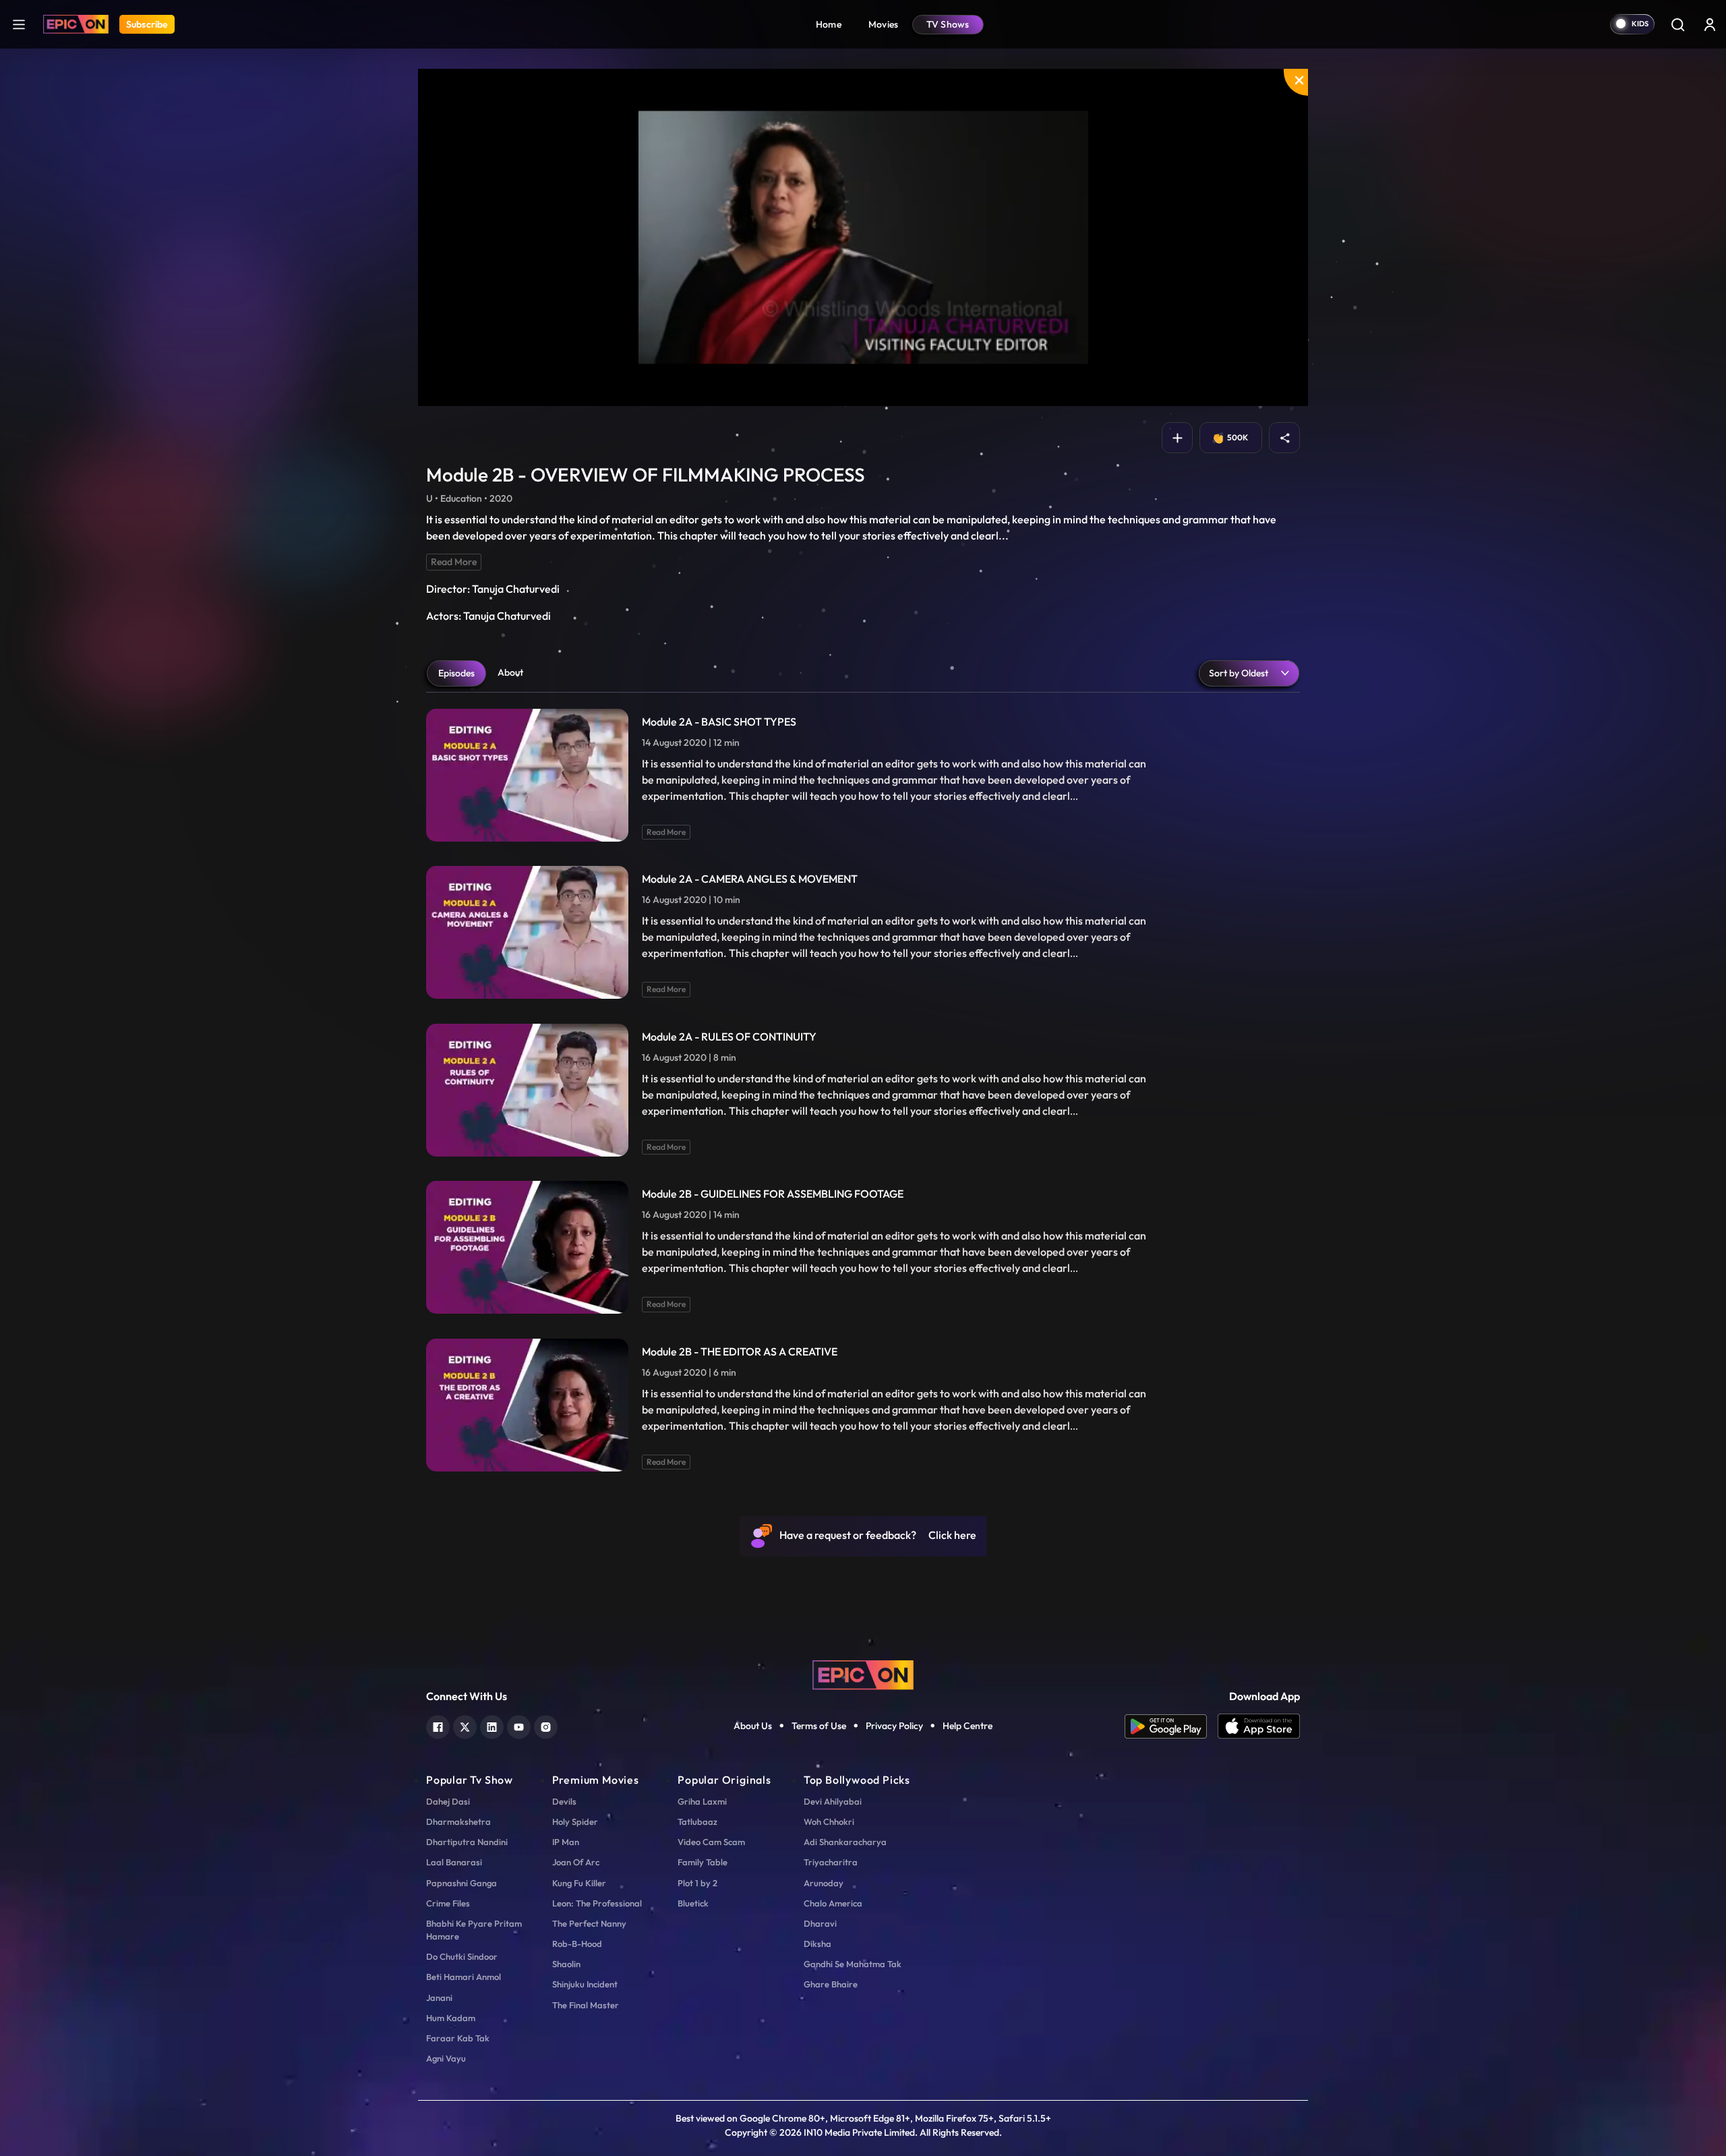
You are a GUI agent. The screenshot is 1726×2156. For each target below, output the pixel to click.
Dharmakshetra (458, 1822)
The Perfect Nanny (589, 1923)
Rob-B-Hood (577, 1944)
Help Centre (968, 1726)
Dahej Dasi (448, 1801)
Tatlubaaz (697, 1822)
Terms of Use (819, 1726)
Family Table (703, 1862)
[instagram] (546, 1725)
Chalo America (833, 1903)
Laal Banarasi (454, 1862)
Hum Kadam (451, 2018)
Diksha (817, 1944)
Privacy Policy (894, 1726)
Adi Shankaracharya (845, 1842)
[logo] (863, 1674)
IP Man (566, 1842)
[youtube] (519, 1725)
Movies (884, 24)
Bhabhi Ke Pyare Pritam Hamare (474, 1930)
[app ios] (1259, 1726)
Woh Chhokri (829, 1822)
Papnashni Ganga (462, 1883)
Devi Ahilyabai (833, 1801)
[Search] (1677, 24)
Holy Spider (575, 1822)
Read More (454, 562)
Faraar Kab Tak (458, 2038)
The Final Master (586, 2005)
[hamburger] (19, 24)
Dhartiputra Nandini (467, 1842)
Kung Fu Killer (579, 1883)
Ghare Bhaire (831, 1984)
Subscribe (147, 24)
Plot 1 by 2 (697, 1883)
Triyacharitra (831, 1862)
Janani (439, 1998)
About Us (753, 1726)
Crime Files (448, 1903)
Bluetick (693, 1903)
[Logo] (76, 24)
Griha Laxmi (702, 1801)
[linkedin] (492, 1725)
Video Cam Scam (711, 1842)
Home (829, 24)
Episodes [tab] (456, 673)
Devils (564, 1801)
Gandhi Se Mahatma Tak (853, 1964)
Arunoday (824, 1883)
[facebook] (438, 1725)
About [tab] (510, 672)
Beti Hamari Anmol (464, 1977)
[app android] (1171, 1726)
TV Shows (948, 24)
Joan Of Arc (576, 1862)
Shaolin (566, 1964)
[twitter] (465, 1725)
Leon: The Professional (597, 1903)
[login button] (1710, 24)
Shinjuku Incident (585, 1984)
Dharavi (820, 1923)
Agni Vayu (446, 2058)
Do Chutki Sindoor (462, 1956)
